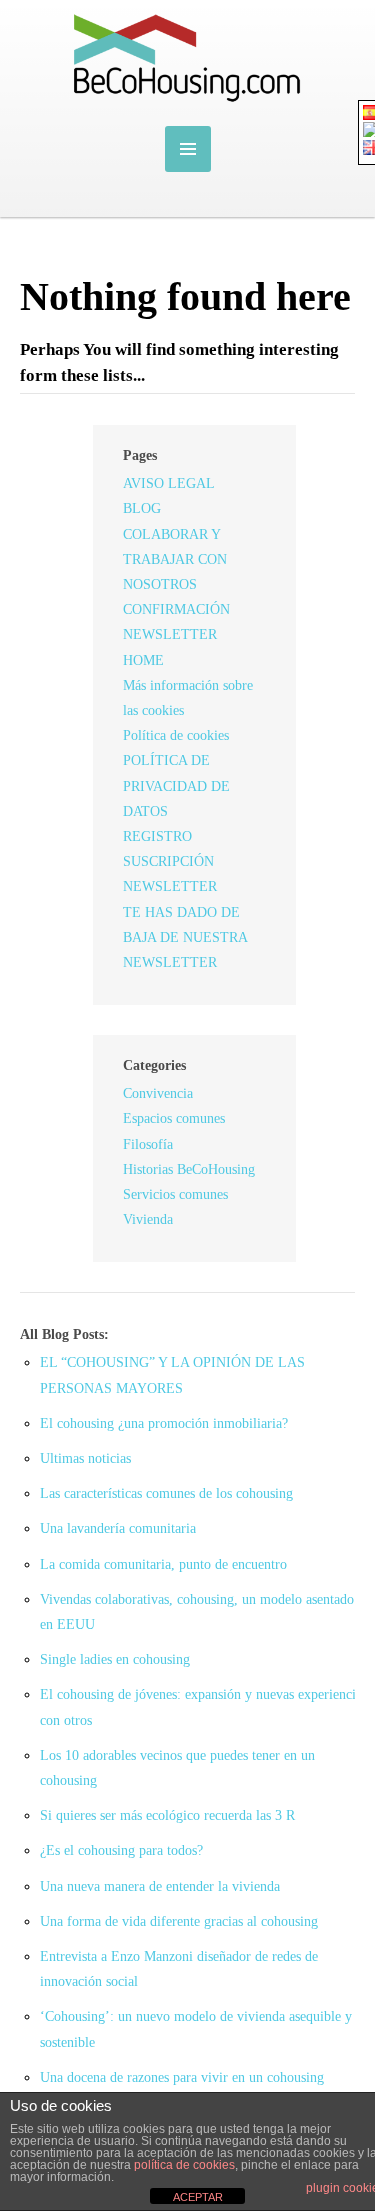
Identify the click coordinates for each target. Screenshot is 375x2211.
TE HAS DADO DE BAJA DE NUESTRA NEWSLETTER (185, 937)
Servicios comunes (175, 1194)
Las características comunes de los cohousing (166, 1493)
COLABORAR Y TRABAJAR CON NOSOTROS (175, 559)
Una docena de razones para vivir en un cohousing (182, 2077)
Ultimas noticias (85, 1458)
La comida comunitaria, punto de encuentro (163, 1564)
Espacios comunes (174, 1118)
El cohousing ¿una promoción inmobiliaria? (164, 1423)
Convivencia (158, 1093)
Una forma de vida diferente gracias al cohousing (179, 1921)
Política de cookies (176, 735)
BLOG (142, 508)
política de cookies (184, 2165)
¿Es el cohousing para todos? (121, 1850)
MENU (188, 149)
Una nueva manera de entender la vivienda (160, 1886)
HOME (143, 660)
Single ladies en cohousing (115, 1659)
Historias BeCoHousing (189, 1169)
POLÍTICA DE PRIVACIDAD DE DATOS (176, 785)
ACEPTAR (198, 2197)
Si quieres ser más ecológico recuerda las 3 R (167, 1815)
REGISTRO (157, 836)
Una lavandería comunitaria (118, 1528)
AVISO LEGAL (169, 483)
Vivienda (148, 1219)
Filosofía (148, 1144)
